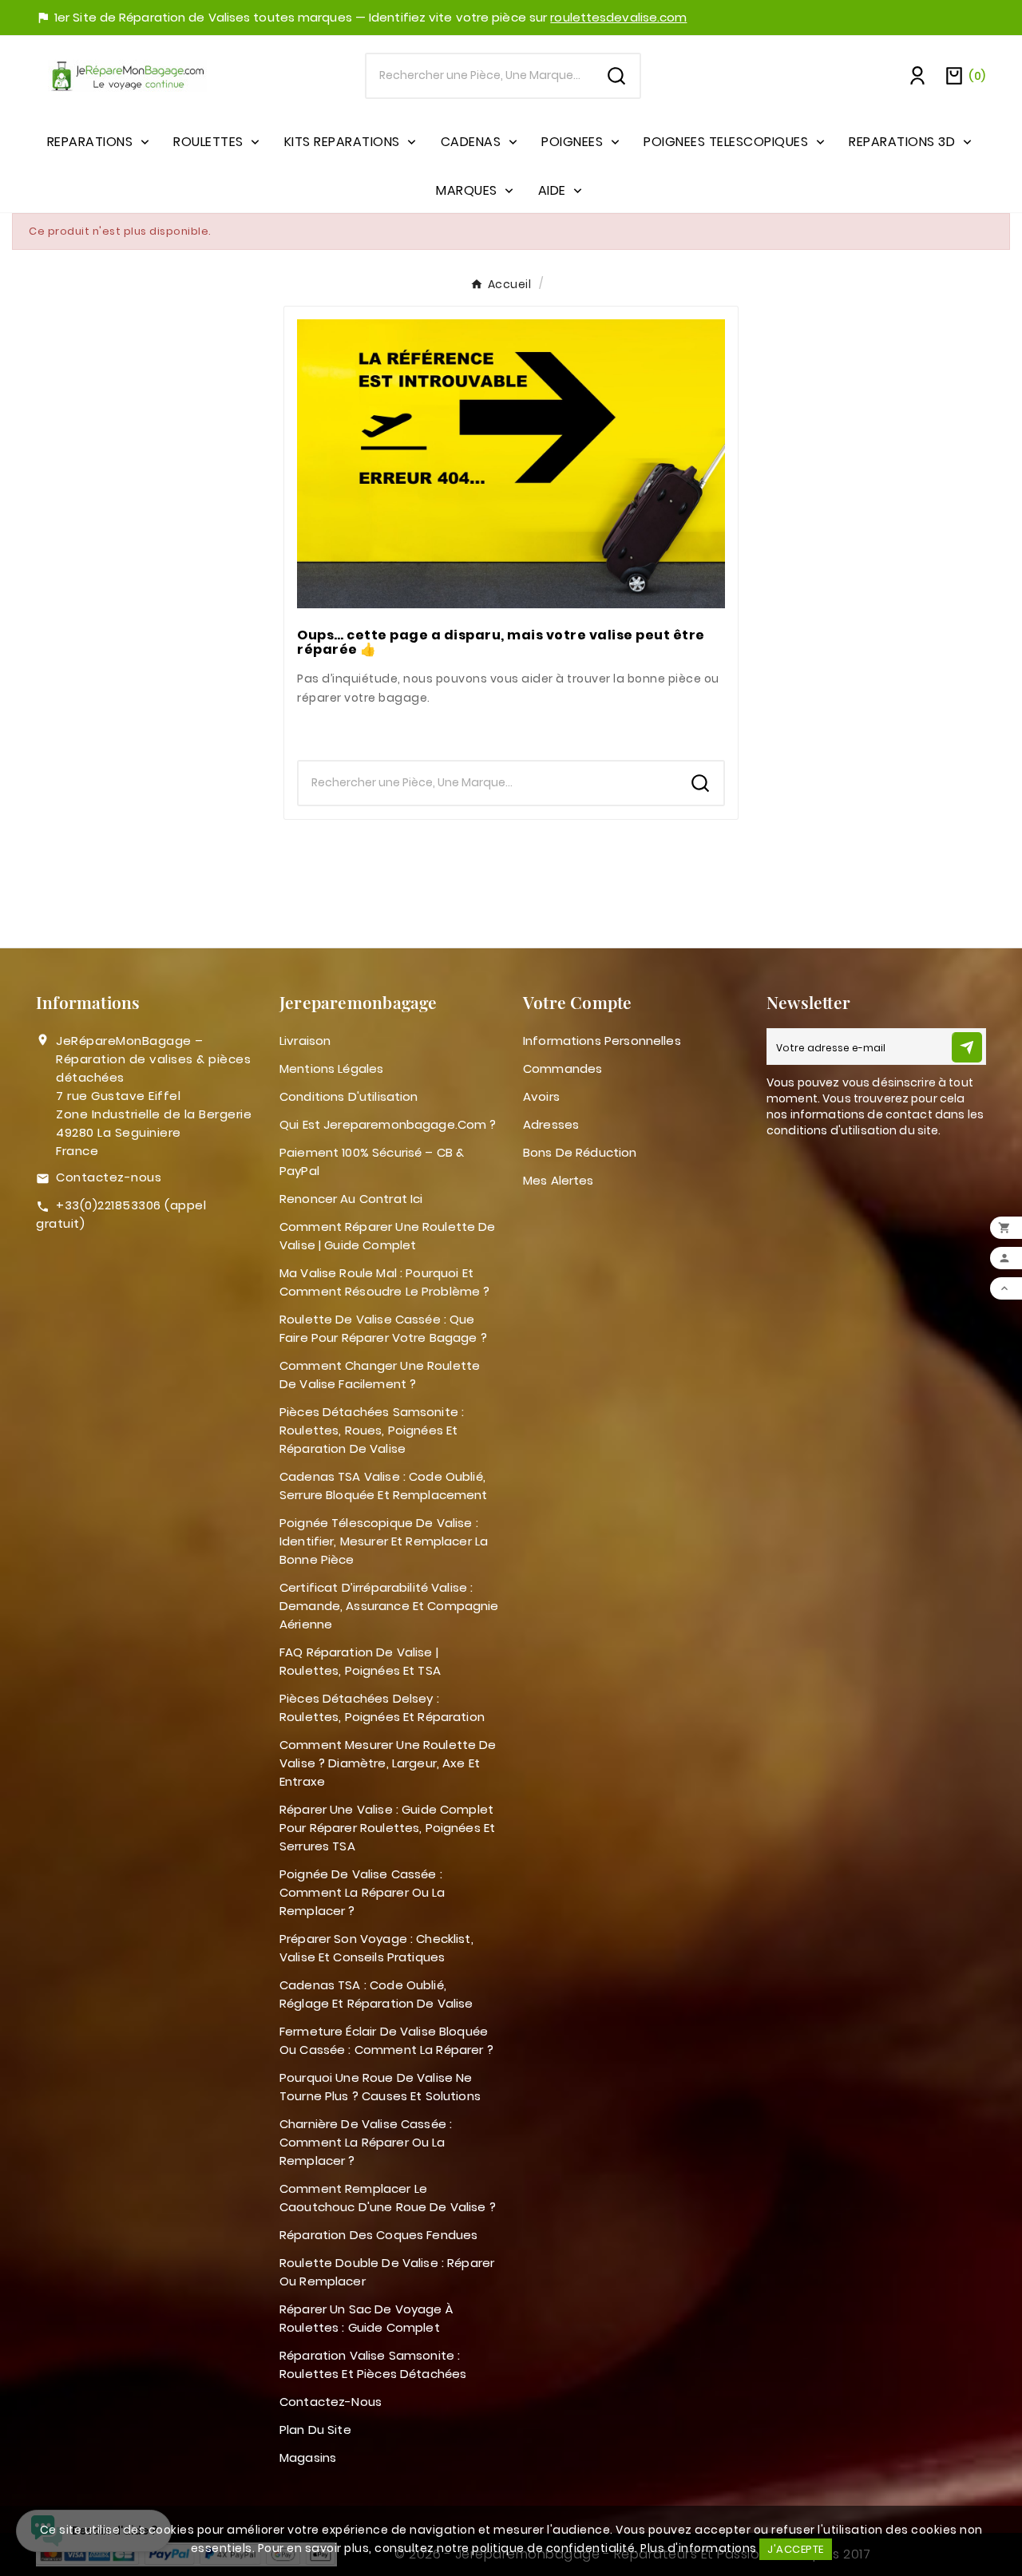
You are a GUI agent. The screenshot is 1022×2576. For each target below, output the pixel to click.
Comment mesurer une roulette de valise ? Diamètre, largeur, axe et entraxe (388, 1763)
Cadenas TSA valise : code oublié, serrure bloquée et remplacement (384, 1486)
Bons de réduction (580, 1152)
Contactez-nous (109, 1177)
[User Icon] (917, 76)
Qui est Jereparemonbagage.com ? (388, 1124)
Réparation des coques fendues (378, 2235)
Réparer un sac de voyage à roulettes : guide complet (366, 2318)
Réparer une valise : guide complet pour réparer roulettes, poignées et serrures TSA (387, 1828)
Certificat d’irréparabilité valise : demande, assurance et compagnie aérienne (389, 1606)
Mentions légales (331, 1068)
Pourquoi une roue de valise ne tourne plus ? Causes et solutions (380, 2087)
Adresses (551, 1124)
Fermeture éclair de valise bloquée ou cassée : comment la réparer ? (386, 2040)
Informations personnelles (602, 1041)
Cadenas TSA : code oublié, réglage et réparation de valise (376, 1994)
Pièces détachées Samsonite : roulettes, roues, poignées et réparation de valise (372, 1430)
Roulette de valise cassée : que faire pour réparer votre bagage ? (383, 1328)
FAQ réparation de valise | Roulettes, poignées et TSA (360, 1661)
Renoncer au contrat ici (351, 1199)
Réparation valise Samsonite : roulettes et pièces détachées (373, 2364)
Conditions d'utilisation (349, 1096)
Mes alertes (559, 1180)
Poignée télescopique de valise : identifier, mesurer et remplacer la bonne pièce (384, 1541)
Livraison (305, 1041)
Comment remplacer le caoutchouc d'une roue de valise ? (388, 2198)
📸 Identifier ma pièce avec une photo (511, 729)
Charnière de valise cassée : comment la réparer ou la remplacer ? (366, 2142)
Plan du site (315, 2430)
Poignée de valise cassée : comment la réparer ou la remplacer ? (362, 1892)
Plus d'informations (699, 2548)
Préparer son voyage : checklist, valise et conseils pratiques (376, 1948)
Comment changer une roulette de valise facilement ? (380, 1375)
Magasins (308, 2457)
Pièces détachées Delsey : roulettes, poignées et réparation (382, 1707)
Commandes (562, 1068)
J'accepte (796, 2549)
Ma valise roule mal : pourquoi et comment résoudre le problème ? (385, 1282)
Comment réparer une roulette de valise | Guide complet (388, 1236)
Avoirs (541, 1096)
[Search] (616, 76)
